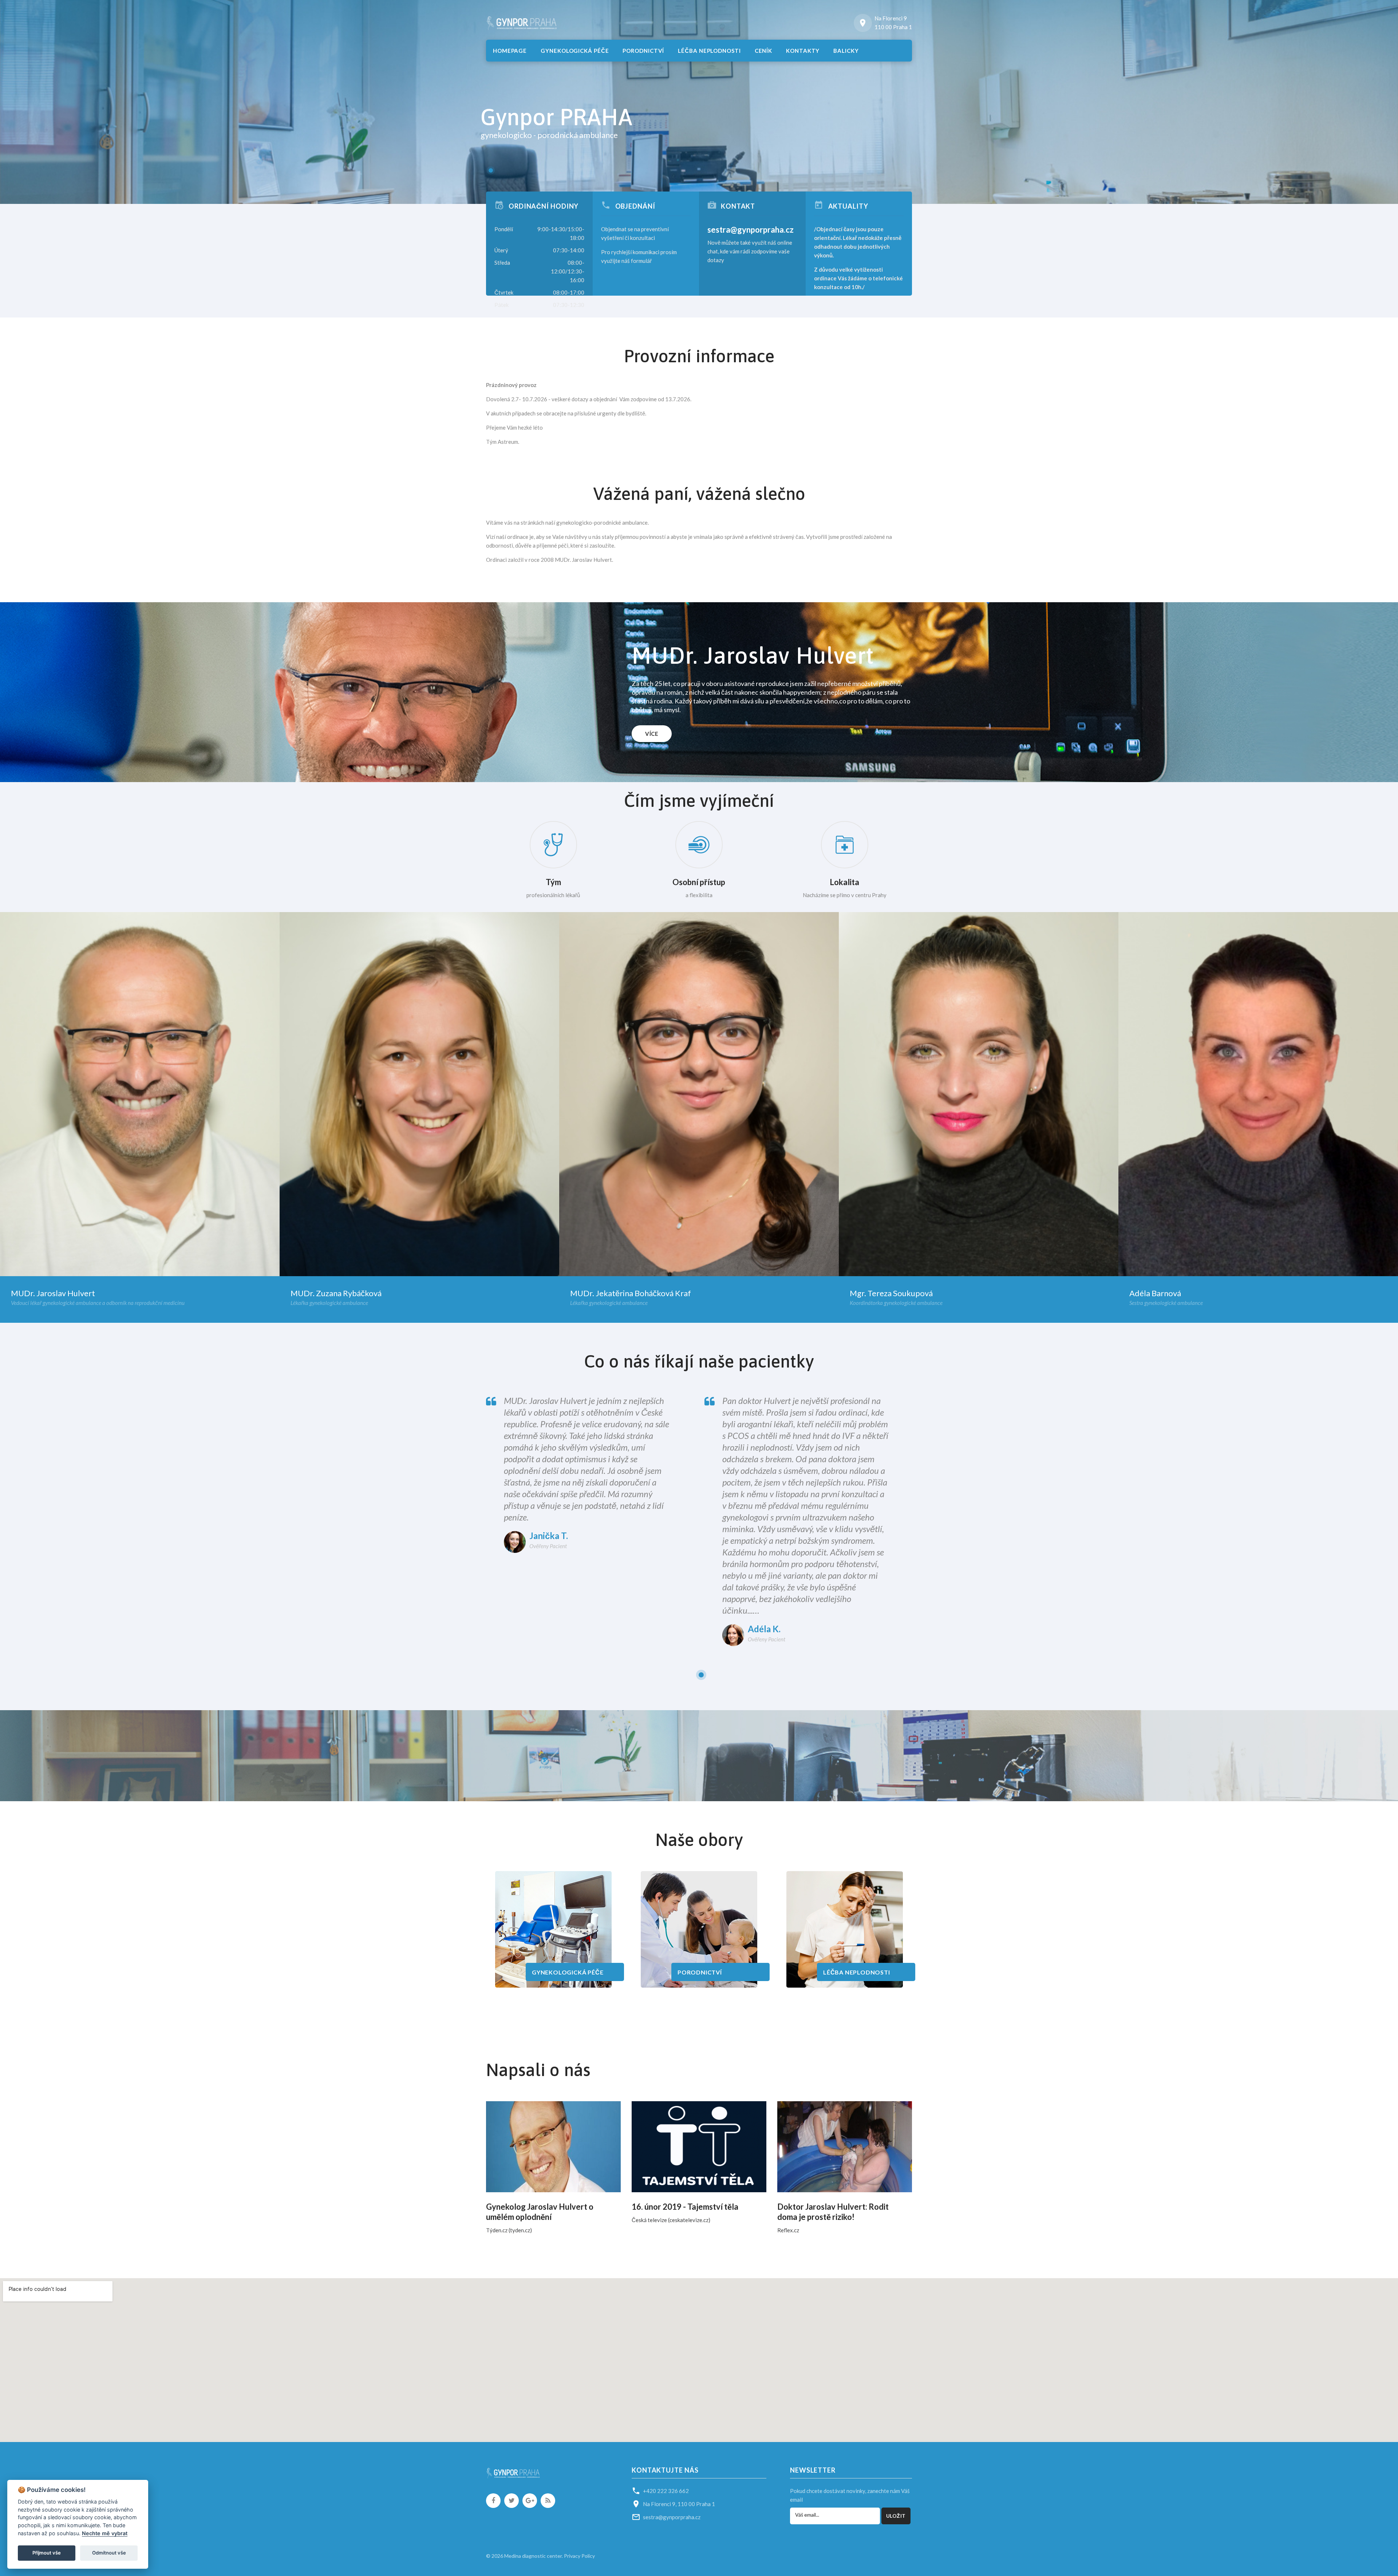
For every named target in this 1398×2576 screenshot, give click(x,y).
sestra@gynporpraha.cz (751, 230)
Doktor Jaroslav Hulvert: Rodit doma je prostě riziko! (833, 2212)
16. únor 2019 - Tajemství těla (685, 2207)
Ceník (764, 51)
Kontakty (803, 51)
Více (652, 734)
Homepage (510, 51)
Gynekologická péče (575, 51)
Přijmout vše (47, 2553)
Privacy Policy (579, 2556)
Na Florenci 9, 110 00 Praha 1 (679, 2504)
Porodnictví (643, 51)
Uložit (896, 2516)
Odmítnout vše (109, 2553)
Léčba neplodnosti (709, 51)
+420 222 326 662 (666, 2491)
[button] (491, 170)
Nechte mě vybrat (105, 2533)
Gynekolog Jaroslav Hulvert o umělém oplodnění (540, 2212)
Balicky (846, 51)
